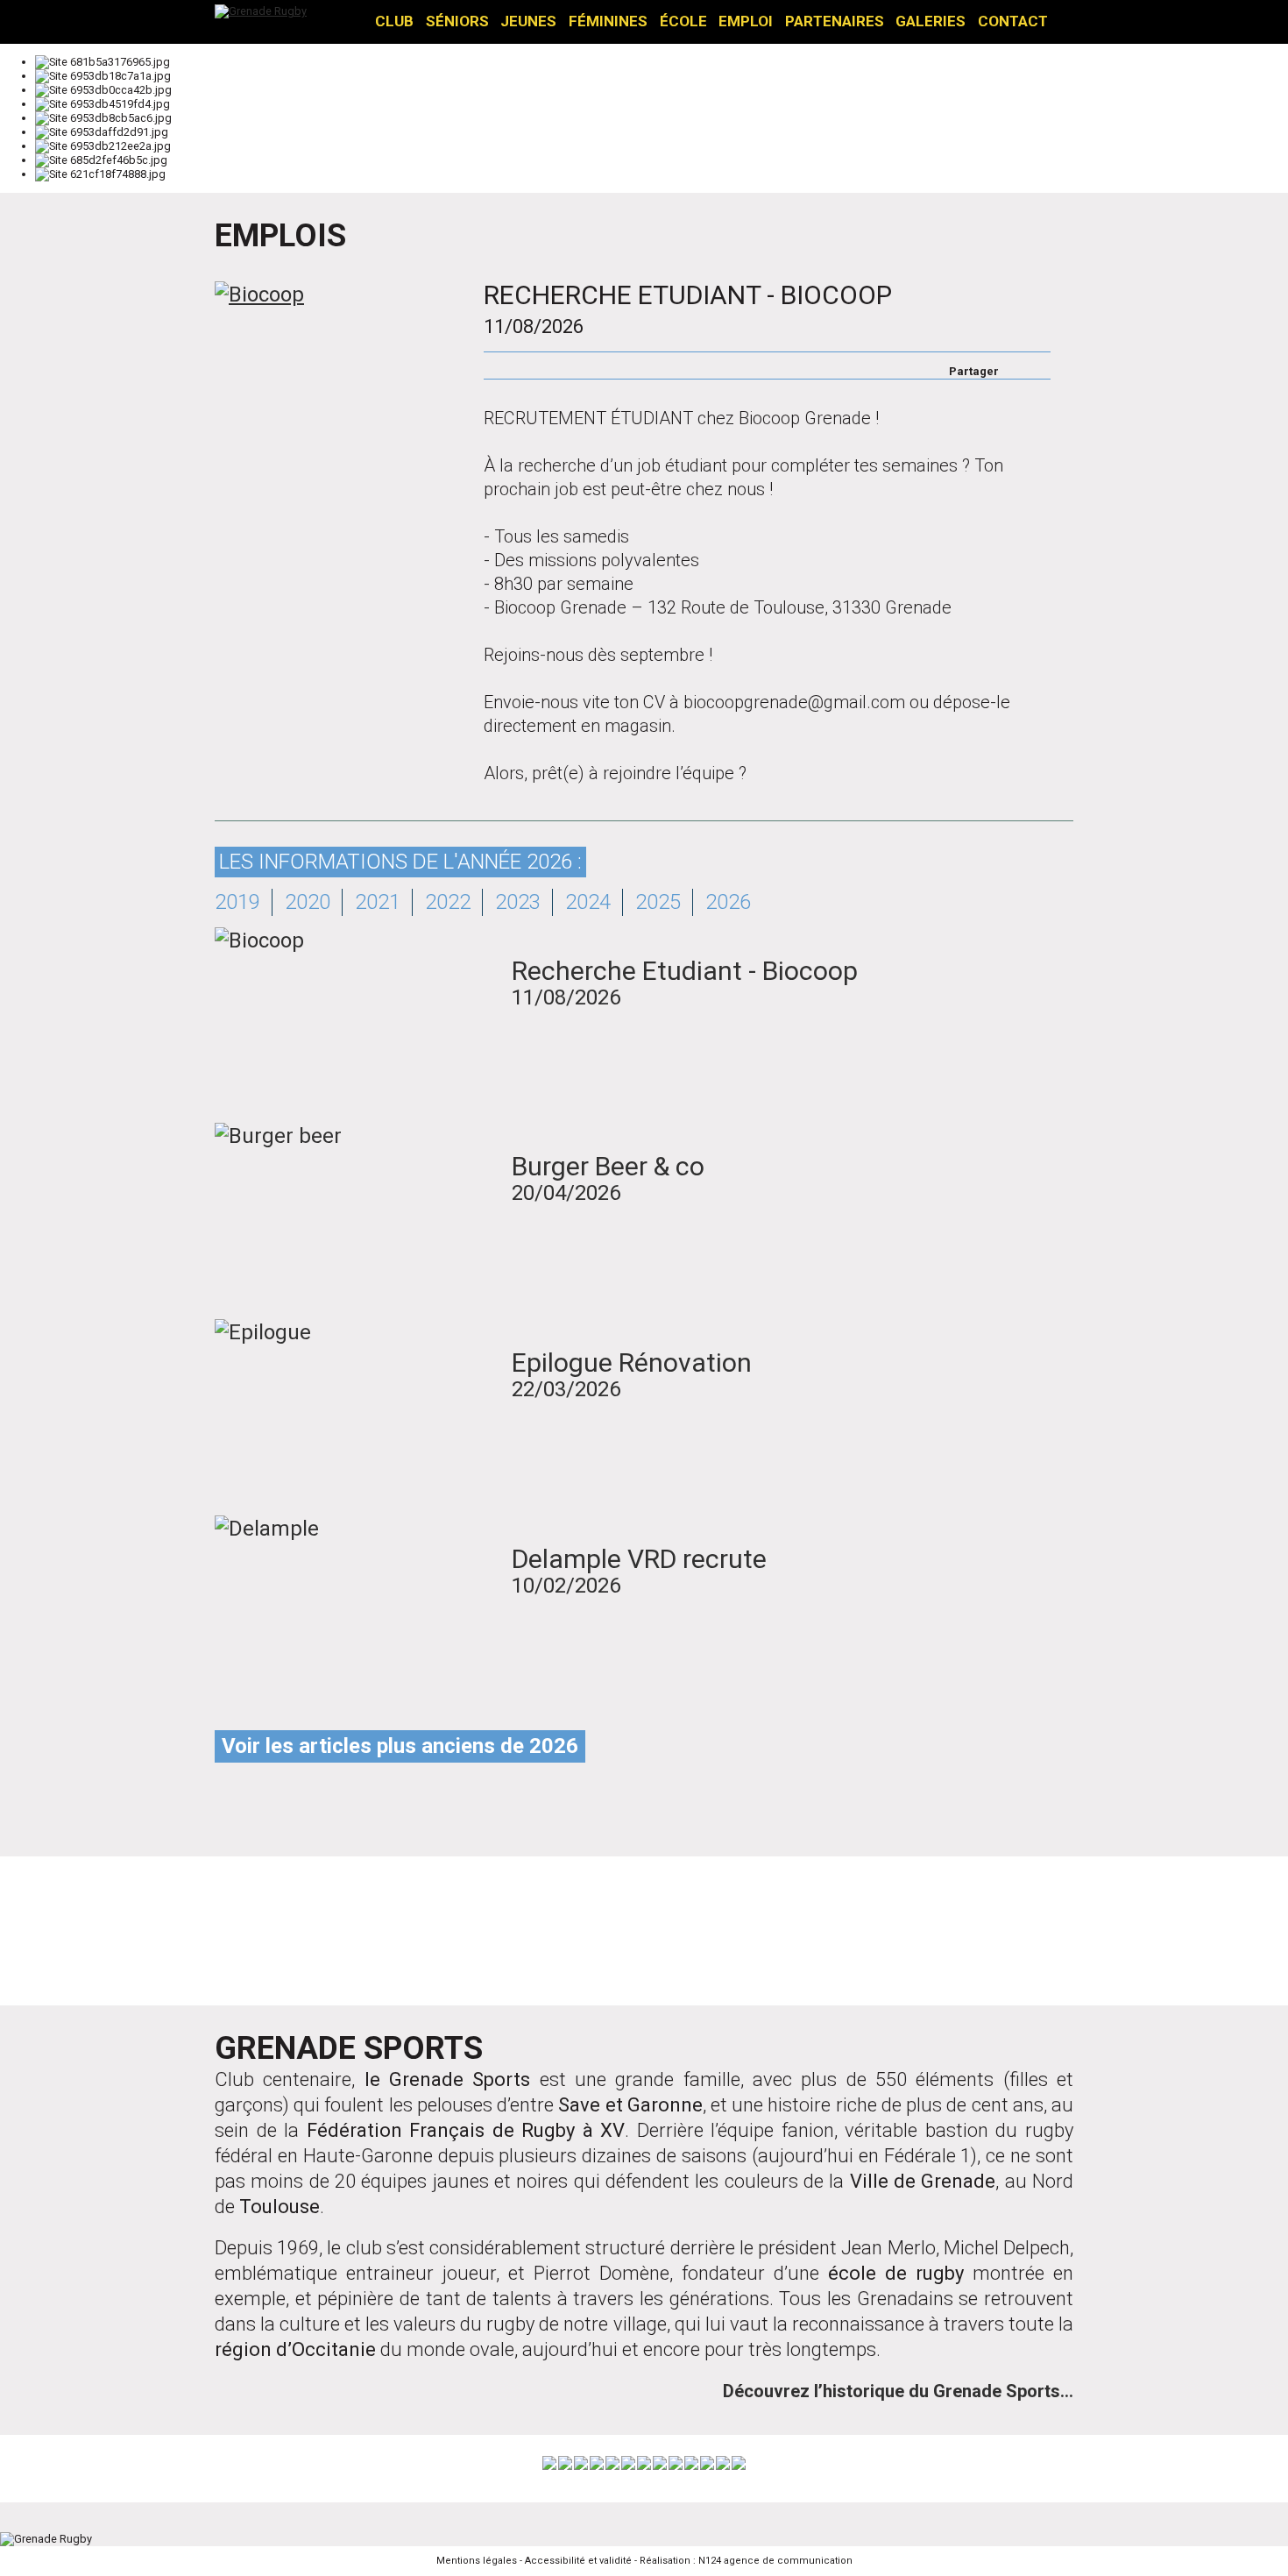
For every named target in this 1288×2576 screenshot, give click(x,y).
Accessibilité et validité (578, 2561)
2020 (308, 902)
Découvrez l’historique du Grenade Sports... (898, 2391)
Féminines (608, 21)
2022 (448, 902)
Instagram (644, 1934)
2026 (728, 902)
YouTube (766, 1934)
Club (394, 21)
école (683, 21)
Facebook (1015, 365)
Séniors (457, 21)
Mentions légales (477, 2561)
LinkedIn (888, 1934)
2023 (518, 902)
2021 (378, 902)
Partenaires (835, 21)
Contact (1013, 21)
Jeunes (528, 21)
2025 (658, 902)
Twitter (1037, 365)
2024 (588, 902)
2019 (237, 902)
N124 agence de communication (775, 2561)
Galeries (931, 21)
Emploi (746, 21)
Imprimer (492, 365)
